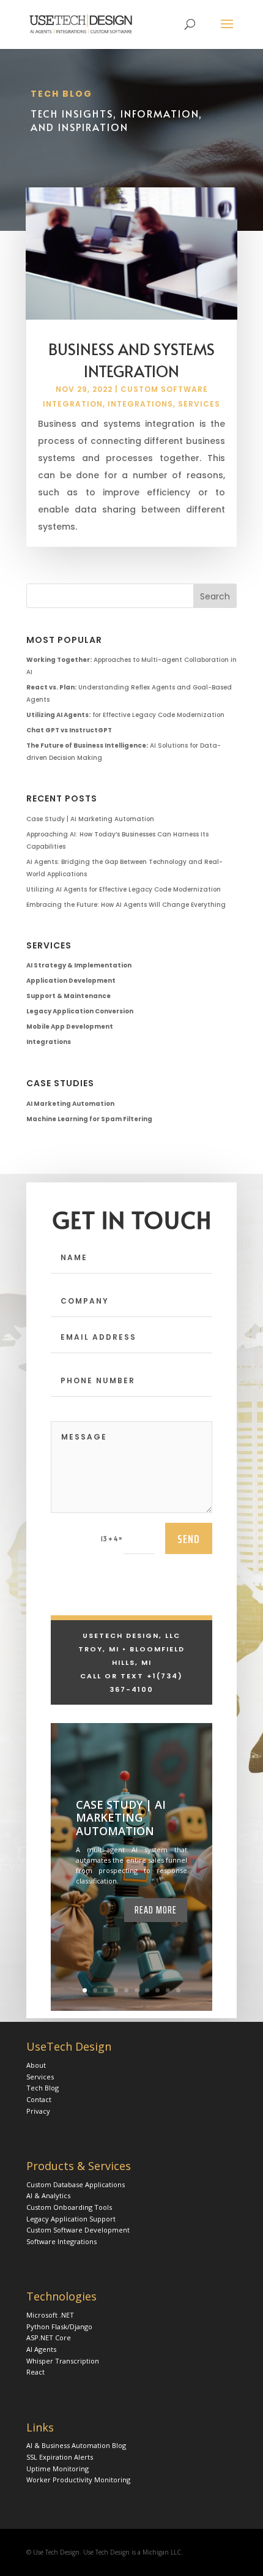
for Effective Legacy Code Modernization (125, 715)
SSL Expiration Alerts (60, 2457)
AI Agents (41, 2349)
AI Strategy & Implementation (79, 965)
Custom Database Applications (76, 2184)
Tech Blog (43, 2088)
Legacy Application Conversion (80, 1011)
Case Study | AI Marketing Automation (90, 819)
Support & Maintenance (69, 996)
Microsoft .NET (50, 2315)
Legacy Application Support (71, 2219)
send (189, 1539)
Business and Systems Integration (131, 360)
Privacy (38, 2111)
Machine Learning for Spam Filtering (89, 1119)
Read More (156, 1910)
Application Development (71, 981)
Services (199, 404)
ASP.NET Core (49, 2338)
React (35, 2372)
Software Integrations (61, 2241)
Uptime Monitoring (57, 2469)
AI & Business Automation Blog (76, 2445)
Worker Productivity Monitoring (78, 2480)
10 (178, 1990)
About (36, 2065)
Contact (39, 2099)
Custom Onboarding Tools (69, 2207)
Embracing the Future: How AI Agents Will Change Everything (126, 905)
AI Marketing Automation (70, 1104)
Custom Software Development (78, 2230)
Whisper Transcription (63, 2361)
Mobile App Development (70, 1027)
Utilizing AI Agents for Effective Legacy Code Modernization (124, 889)
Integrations (140, 404)
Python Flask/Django (59, 2326)
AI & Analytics (48, 2195)
